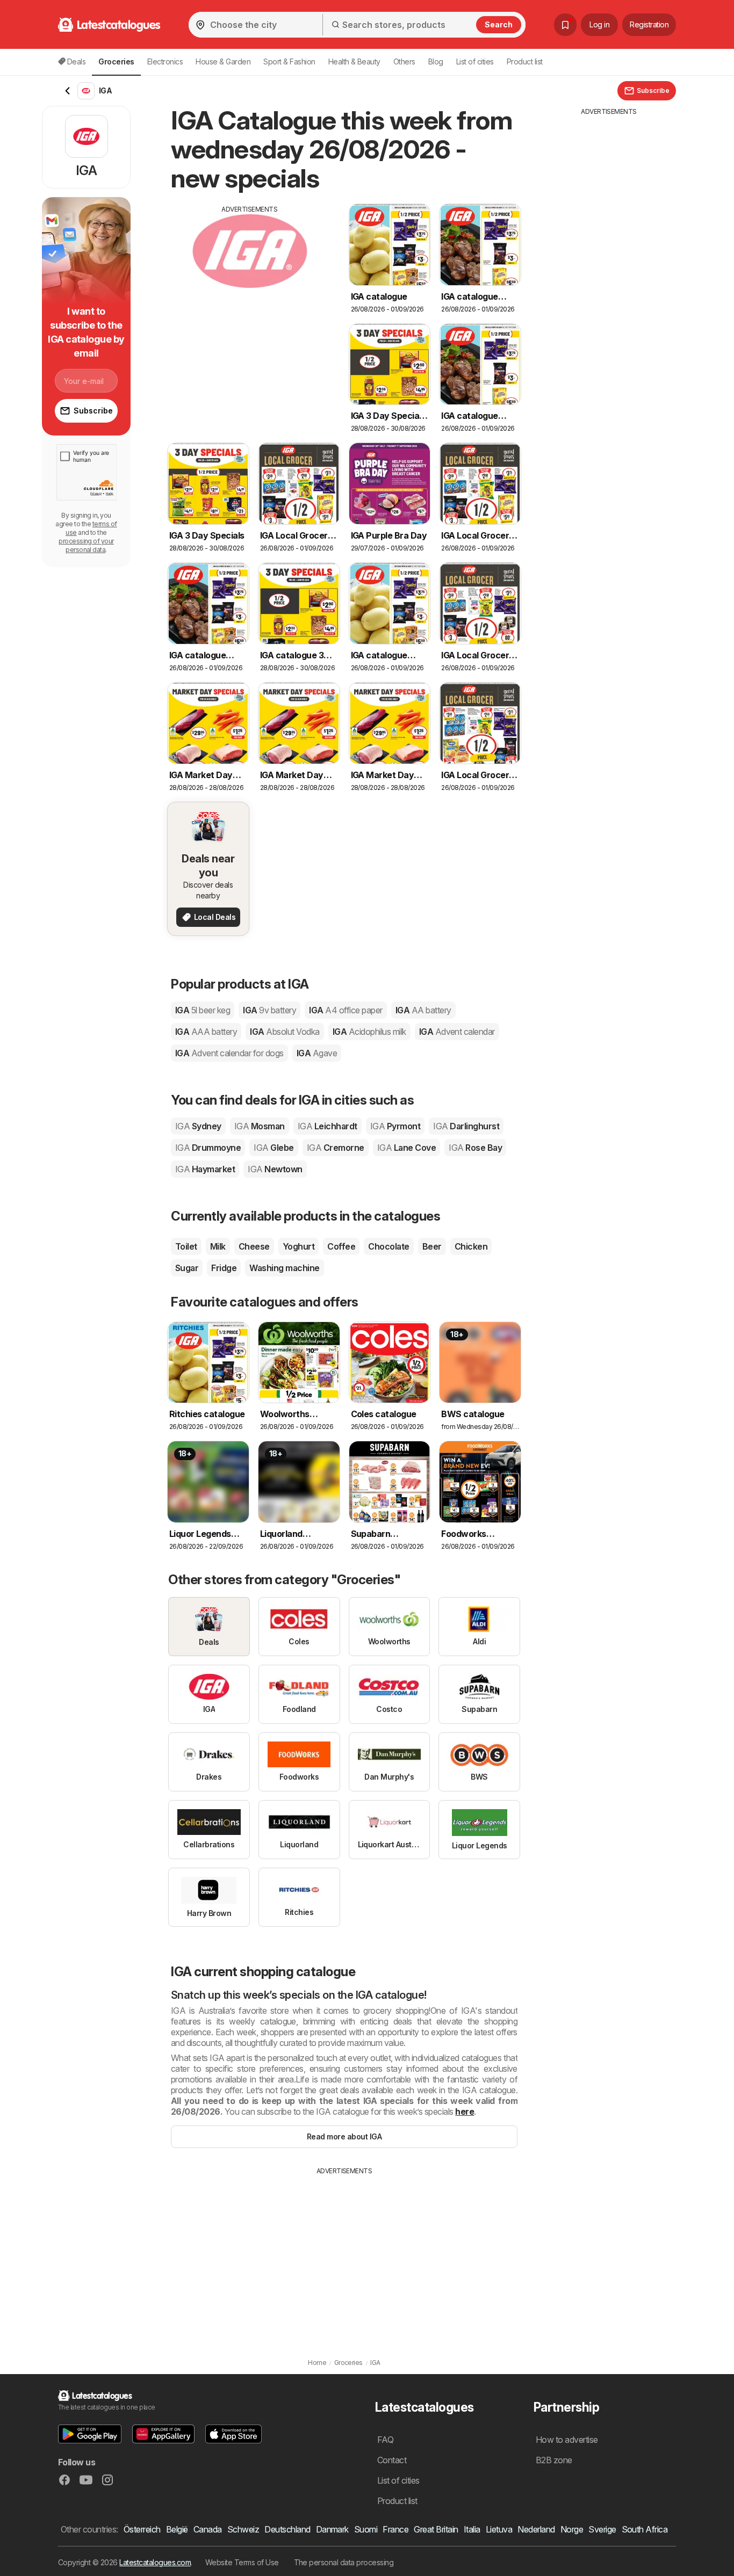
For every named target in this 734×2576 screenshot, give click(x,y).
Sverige (602, 2529)
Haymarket (205, 1169)
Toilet (186, 1246)
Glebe (274, 1148)
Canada (208, 2529)
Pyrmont (395, 1126)
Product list (525, 61)
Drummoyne (208, 1148)
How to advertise (567, 2440)
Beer (432, 1246)
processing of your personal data (86, 545)
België (177, 2529)
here (465, 2111)
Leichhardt (328, 1126)
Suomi (366, 2529)
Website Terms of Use (242, 2562)
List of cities (475, 61)
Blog (436, 61)
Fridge (224, 1268)
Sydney (198, 1126)
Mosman (260, 1126)
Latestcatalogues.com (155, 2562)
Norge (572, 2529)
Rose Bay (475, 1148)
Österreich (142, 2529)
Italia (472, 2529)
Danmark (332, 2529)
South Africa (645, 2529)
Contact (392, 2460)
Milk (218, 1246)
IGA (203, 1010)
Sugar (187, 1268)
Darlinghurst (466, 1126)
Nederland (536, 2529)
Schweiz (243, 2529)
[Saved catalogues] (565, 25)
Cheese (254, 1246)
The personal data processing (344, 2562)
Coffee (341, 1246)
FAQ (385, 2440)
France (395, 2529)
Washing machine (284, 1268)
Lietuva (499, 2529)
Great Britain (436, 2529)
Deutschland (287, 2529)
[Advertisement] (250, 289)
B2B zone (554, 2460)
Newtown (275, 1169)
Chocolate (388, 1246)
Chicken (471, 1246)
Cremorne (336, 1148)
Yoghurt (298, 1246)
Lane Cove (406, 1148)
